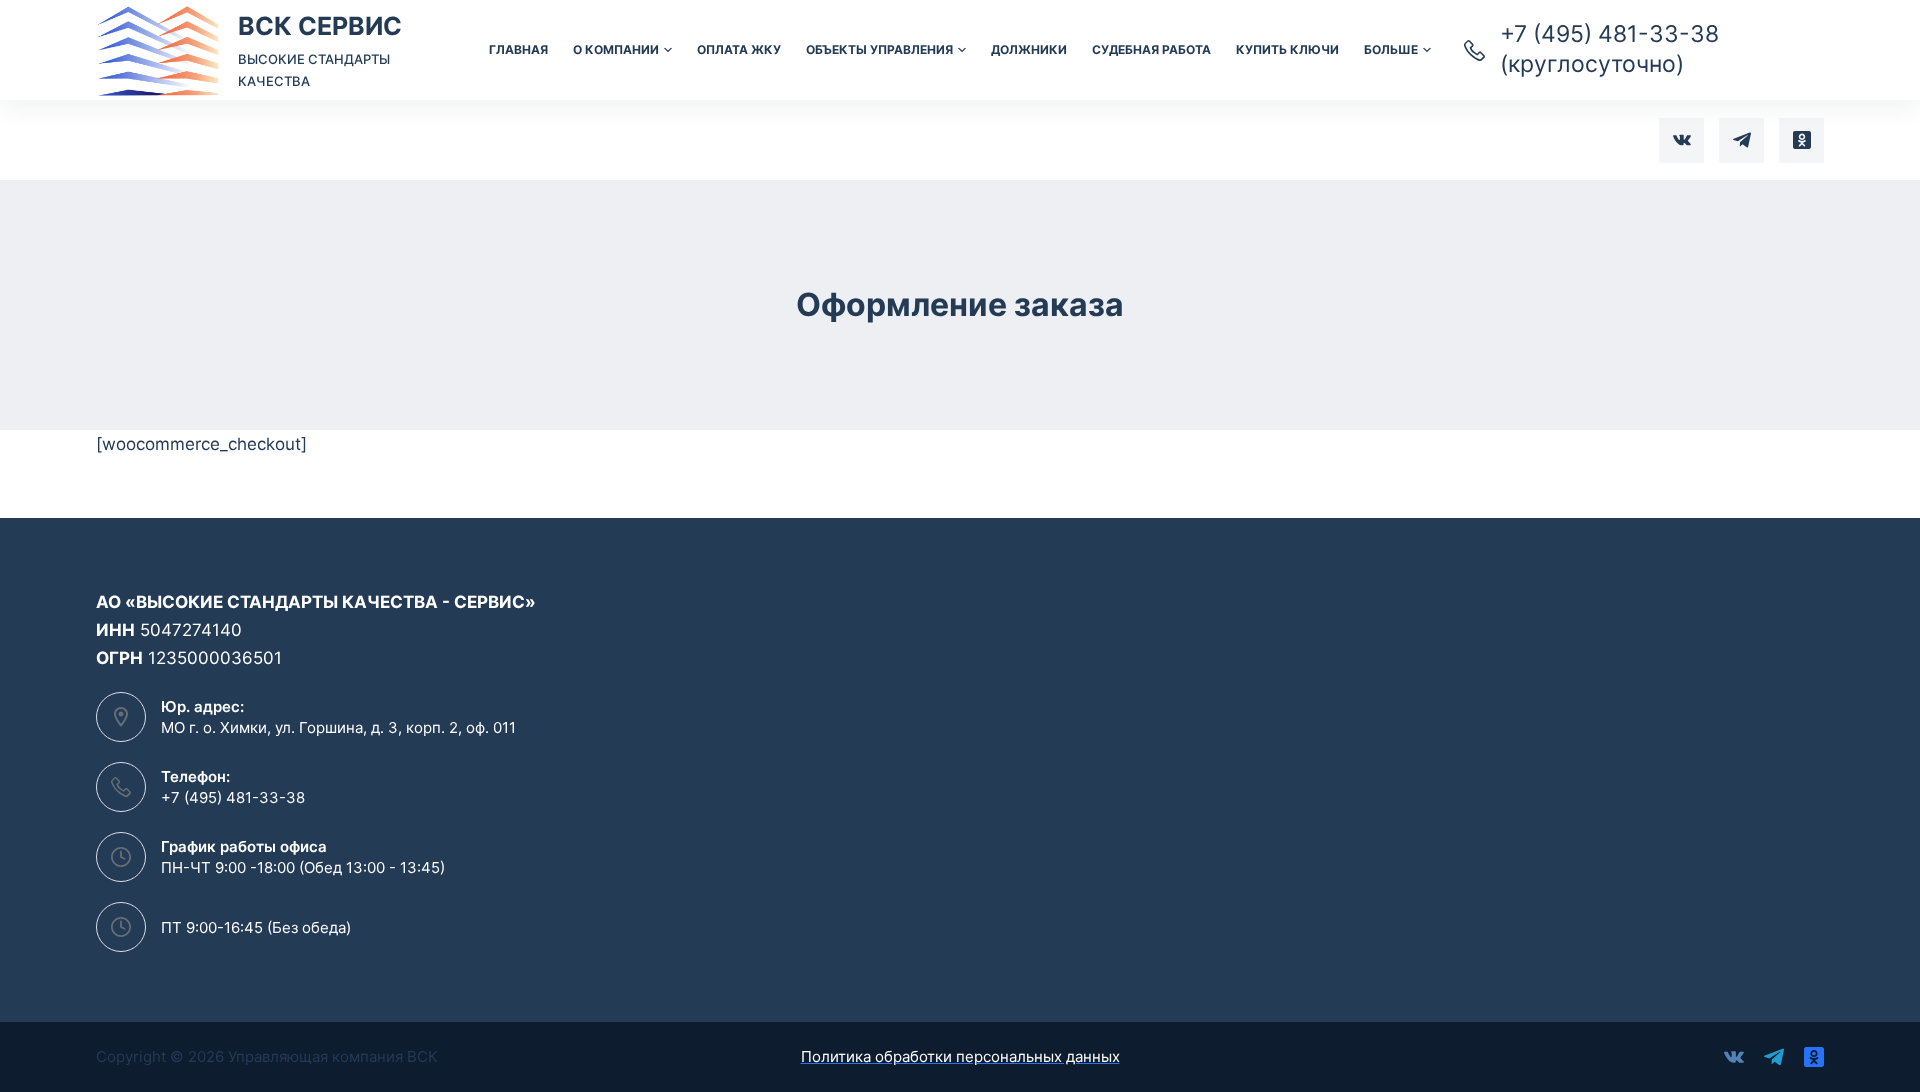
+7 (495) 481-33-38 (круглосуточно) (1609, 49)
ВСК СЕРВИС (320, 26)
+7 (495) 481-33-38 (233, 797)
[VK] (1681, 140)
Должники (1029, 49)
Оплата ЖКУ (739, 49)
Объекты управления (879, 49)
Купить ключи (1287, 49)
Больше (1391, 49)
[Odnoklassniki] (1801, 140)
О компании (616, 49)
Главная (518, 49)
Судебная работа (1151, 49)
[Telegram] (1741, 140)
